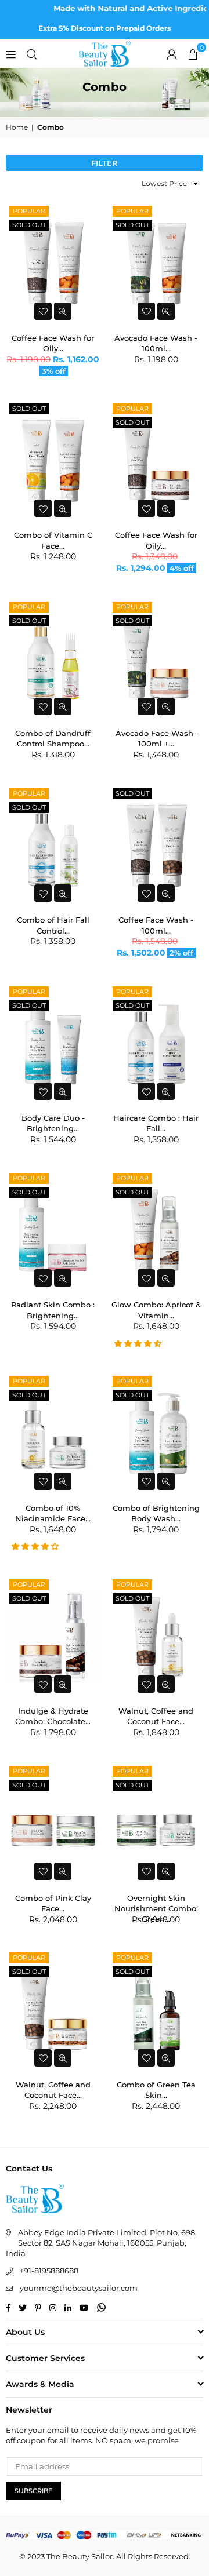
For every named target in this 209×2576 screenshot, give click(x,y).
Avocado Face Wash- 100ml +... (156, 737)
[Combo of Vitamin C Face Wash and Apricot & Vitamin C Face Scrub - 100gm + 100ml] (53, 461)
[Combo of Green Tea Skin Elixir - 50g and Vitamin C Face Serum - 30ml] (156, 2010)
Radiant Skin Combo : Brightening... (53, 1309)
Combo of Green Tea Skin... (156, 2089)
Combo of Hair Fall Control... (53, 924)
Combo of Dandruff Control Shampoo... (53, 737)
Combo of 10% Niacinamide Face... (53, 1512)
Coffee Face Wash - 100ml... (156, 924)
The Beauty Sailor (80, 2556)
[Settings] (172, 53)
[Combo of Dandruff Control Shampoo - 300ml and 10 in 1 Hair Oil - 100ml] (53, 659)
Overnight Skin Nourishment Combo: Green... (156, 1902)
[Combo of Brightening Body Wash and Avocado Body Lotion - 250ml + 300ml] (156, 1433)
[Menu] (11, 53)
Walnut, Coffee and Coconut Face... (156, 1715)
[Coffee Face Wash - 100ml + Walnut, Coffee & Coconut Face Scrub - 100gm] (156, 846)
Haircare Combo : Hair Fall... (156, 1122)
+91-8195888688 (49, 2271)
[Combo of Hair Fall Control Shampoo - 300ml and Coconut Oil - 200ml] (53, 846)
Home (17, 127)
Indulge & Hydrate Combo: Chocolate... (53, 1715)
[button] (193, 53)
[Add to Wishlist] (43, 311)
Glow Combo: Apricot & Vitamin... (156, 1309)
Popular (29, 211)
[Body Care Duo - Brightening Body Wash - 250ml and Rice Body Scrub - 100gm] (53, 1044)
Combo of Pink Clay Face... (53, 1902)
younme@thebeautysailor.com (79, 2288)
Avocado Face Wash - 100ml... (156, 342)
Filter (105, 163)
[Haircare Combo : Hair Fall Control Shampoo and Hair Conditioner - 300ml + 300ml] (156, 1044)
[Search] (32, 53)
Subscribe (33, 2491)
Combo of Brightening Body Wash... (156, 1512)
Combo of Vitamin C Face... (53, 539)
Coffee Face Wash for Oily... (53, 342)
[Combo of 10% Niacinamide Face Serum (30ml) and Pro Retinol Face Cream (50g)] (53, 1433)
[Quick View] (63, 311)
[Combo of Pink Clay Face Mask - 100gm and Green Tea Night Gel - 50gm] (53, 1823)
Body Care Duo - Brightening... (53, 1122)
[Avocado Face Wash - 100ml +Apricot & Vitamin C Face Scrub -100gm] (156, 263)
